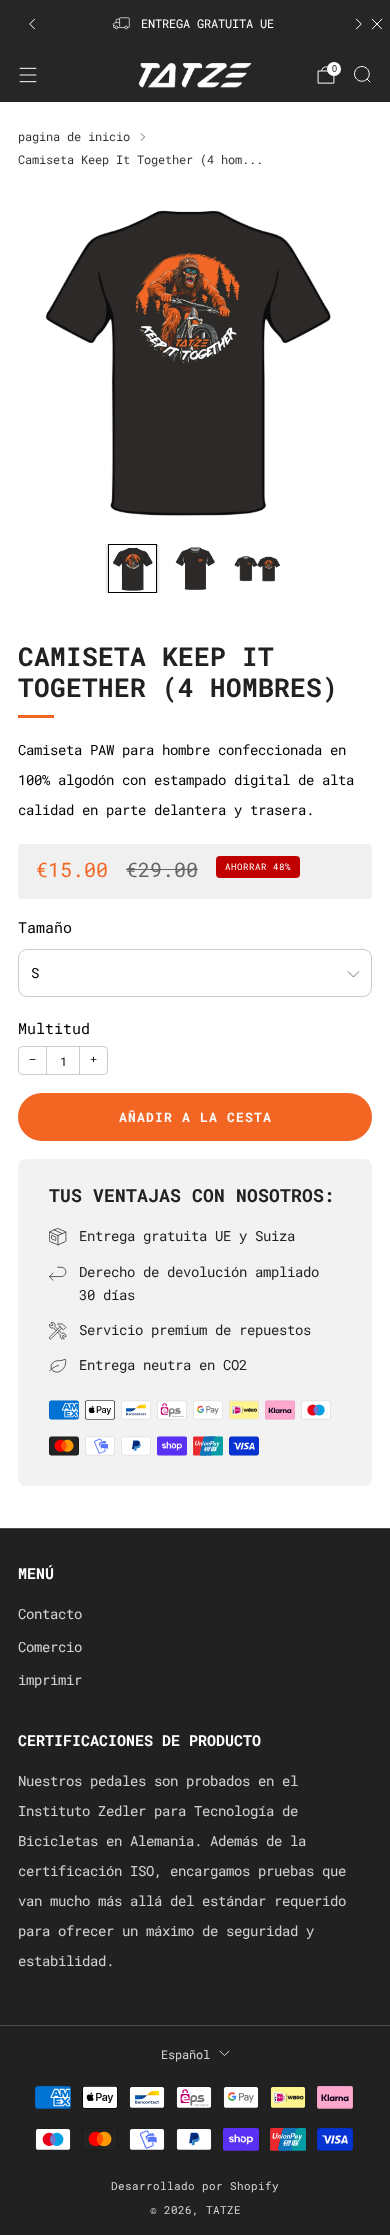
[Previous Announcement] (32, 24)
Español (185, 2054)
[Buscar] (362, 74)
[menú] (28, 75)
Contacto (50, 1614)
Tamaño (45, 927)
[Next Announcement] (359, 24)
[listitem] (195, 24)
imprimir (50, 1680)
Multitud (54, 1028)
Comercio (50, 1647)
